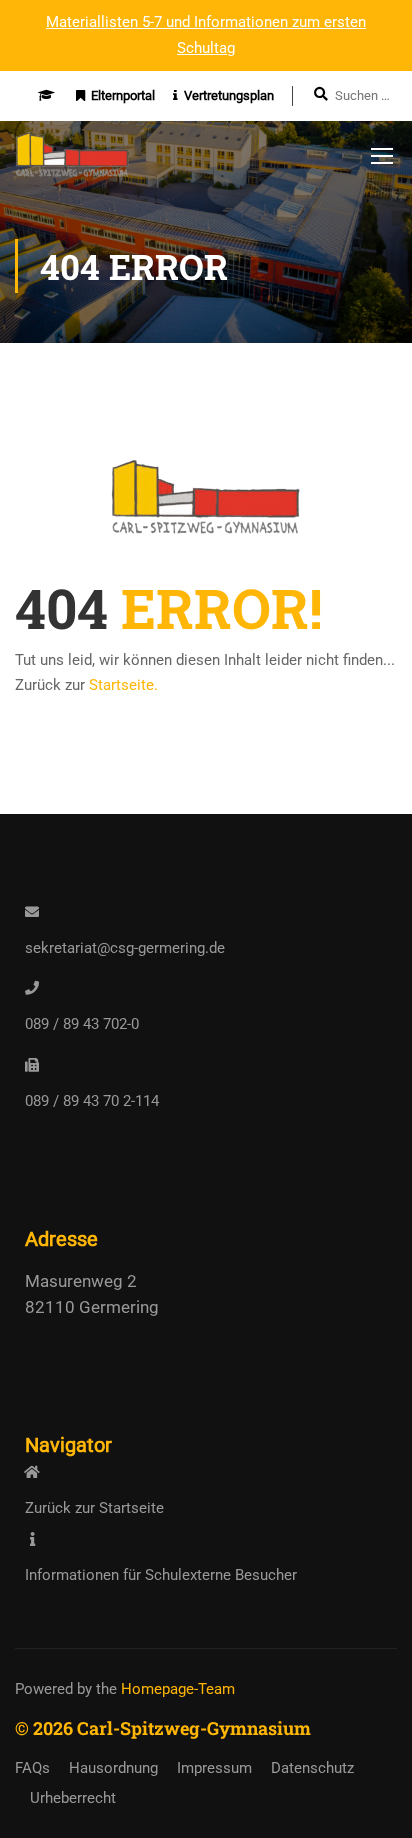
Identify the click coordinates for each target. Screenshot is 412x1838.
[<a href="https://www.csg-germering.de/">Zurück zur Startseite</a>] (32, 1472)
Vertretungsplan (229, 95)
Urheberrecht (73, 1798)
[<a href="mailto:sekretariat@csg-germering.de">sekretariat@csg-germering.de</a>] (32, 912)
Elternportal (123, 95)
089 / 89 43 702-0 (82, 1024)
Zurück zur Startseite (94, 1508)
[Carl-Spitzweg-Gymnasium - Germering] (72, 160)
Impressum (214, 1768)
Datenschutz (312, 1768)
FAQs (32, 1768)
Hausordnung (113, 1768)
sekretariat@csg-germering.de (125, 948)
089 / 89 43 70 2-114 (92, 1101)
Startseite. (123, 685)
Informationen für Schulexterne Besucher (161, 1575)
